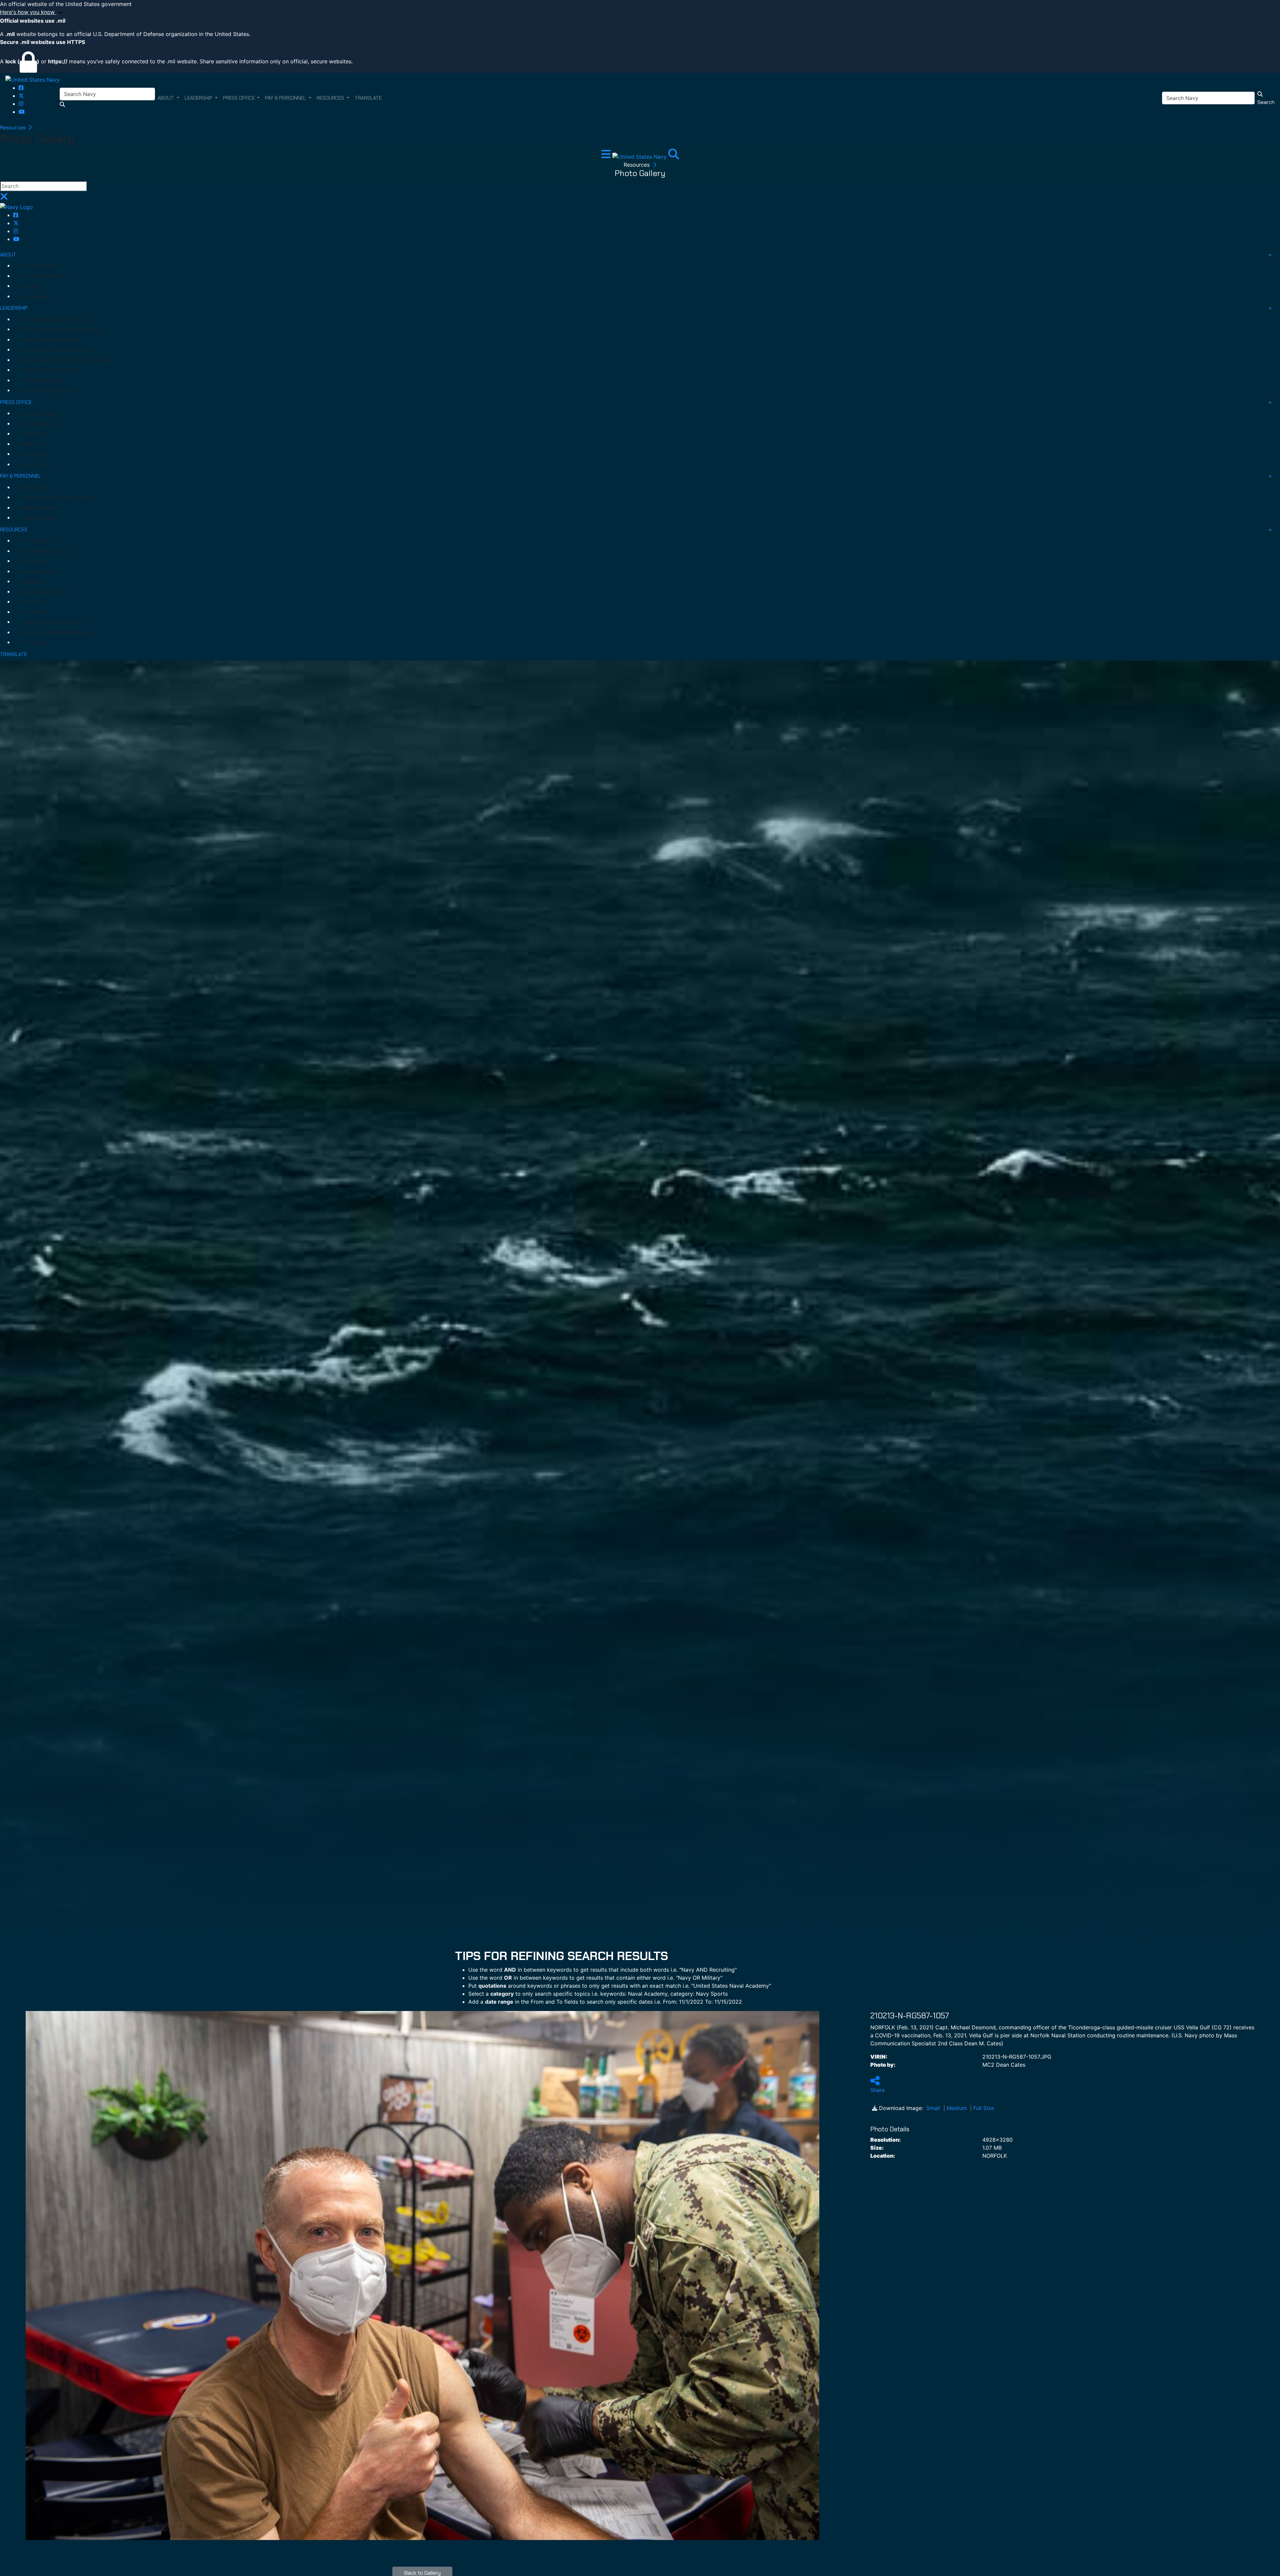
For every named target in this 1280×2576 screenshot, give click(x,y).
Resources (13, 127)
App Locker (34, 561)
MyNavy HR (34, 488)
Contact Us (34, 643)
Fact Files (32, 602)
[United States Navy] (32, 79)
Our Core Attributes (44, 276)
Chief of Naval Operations (50, 340)
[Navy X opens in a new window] (21, 96)
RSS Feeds (33, 612)
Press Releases (38, 424)
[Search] (674, 156)
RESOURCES (14, 530)
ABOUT (8, 255)
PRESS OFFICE (16, 402)
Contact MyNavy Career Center (57, 498)
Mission (30, 286)
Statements (35, 454)
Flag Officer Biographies (49, 391)
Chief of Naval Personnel (49, 370)
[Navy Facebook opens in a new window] (21, 88)
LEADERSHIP (14, 308)
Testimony (33, 434)
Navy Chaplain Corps (44, 592)
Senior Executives (41, 381)
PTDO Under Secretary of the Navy (61, 330)
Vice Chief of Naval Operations (56, 350)
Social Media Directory (47, 551)
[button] (640, 12)
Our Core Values (39, 266)
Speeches (32, 444)
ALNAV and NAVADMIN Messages (58, 633)
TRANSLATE (13, 654)
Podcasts (32, 582)
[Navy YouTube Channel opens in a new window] (22, 112)
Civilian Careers (38, 518)
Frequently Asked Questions (53, 622)
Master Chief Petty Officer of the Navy (66, 360)
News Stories (36, 465)
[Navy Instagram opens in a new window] (21, 104)
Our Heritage (36, 297)
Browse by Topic (40, 572)
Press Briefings (39, 414)
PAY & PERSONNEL (20, 476)
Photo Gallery (37, 541)
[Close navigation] (4, 198)
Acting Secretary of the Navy (55, 320)
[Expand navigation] (607, 156)
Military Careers (39, 508)
